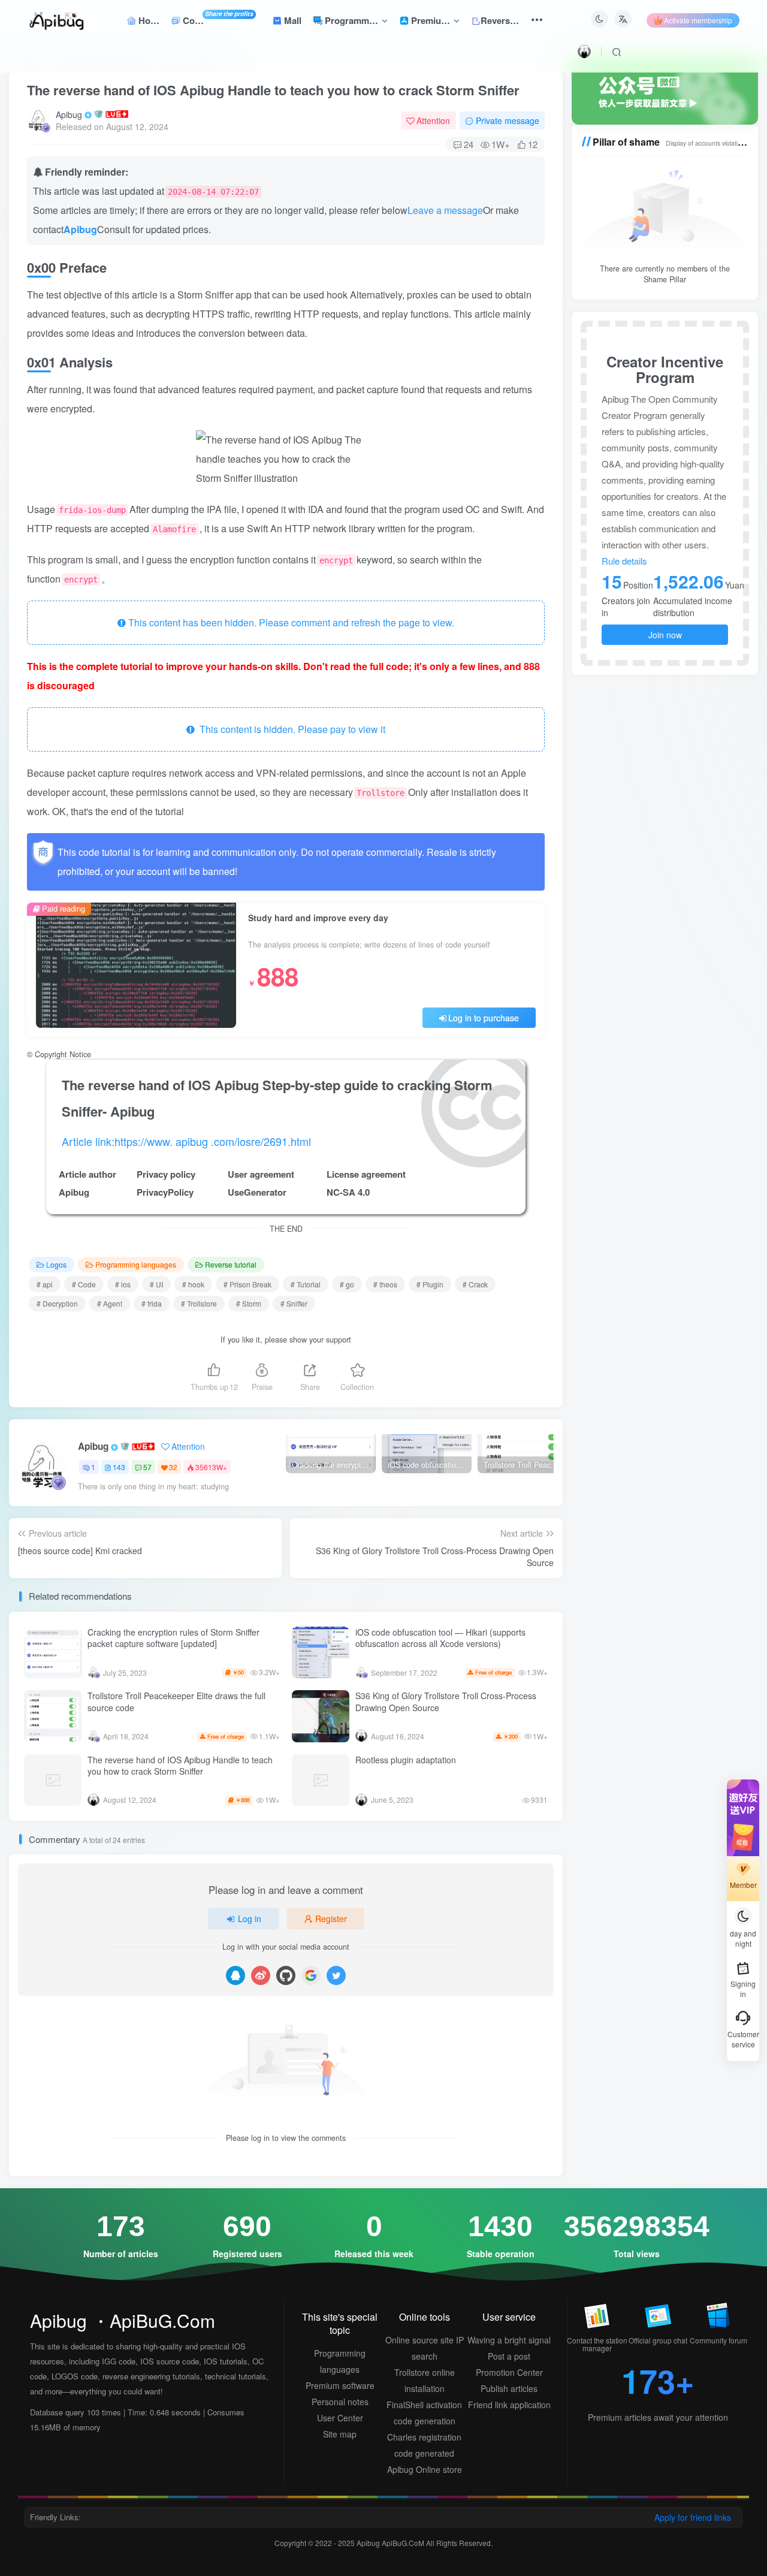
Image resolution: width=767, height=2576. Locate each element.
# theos (385, 1284)
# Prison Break (247, 1284)
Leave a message (445, 210)
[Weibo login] (261, 1975)
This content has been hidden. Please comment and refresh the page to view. (290, 622)
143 (119, 1467)
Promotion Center (509, 2372)
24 (469, 144)
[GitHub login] (286, 1975)
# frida (152, 1303)
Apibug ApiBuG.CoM (391, 2543)
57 (147, 1467)
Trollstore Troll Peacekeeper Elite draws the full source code (176, 1702)
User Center (340, 2418)
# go (347, 1284)
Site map (340, 2434)
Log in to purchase (484, 1018)
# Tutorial (306, 1284)
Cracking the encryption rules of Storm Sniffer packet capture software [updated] (173, 1638)
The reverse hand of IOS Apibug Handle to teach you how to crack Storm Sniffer (273, 90)
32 (173, 1467)
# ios (123, 1284)
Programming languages (136, 1264)
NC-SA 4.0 (348, 1192)
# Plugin (430, 1284)
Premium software (340, 2385)
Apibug (69, 114)
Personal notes (340, 2402)
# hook (193, 1284)
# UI (156, 1284)
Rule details (624, 561)
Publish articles (509, 2388)
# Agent (110, 1303)
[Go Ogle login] (311, 1975)
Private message (508, 120)
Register (331, 1919)
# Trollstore (199, 1303)
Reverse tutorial (231, 1264)
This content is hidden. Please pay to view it (290, 729)
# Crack (475, 1284)
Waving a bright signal (509, 2340)
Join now (665, 635)
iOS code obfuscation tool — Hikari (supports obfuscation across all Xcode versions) (440, 1638)
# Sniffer (294, 1303)
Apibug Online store (425, 2469)
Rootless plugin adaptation (406, 1760)
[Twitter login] (336, 1975)
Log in (250, 1919)
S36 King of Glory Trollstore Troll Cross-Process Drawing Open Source (446, 1702)
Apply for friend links (693, 2517)
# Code (84, 1284)
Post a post (509, 2356)
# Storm (249, 1303)
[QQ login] (235, 1975)
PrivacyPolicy (165, 1192)
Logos (56, 1264)
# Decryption (57, 1303)
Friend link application (509, 2405)
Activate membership (698, 20)
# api (45, 1284)
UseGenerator (257, 1192)
